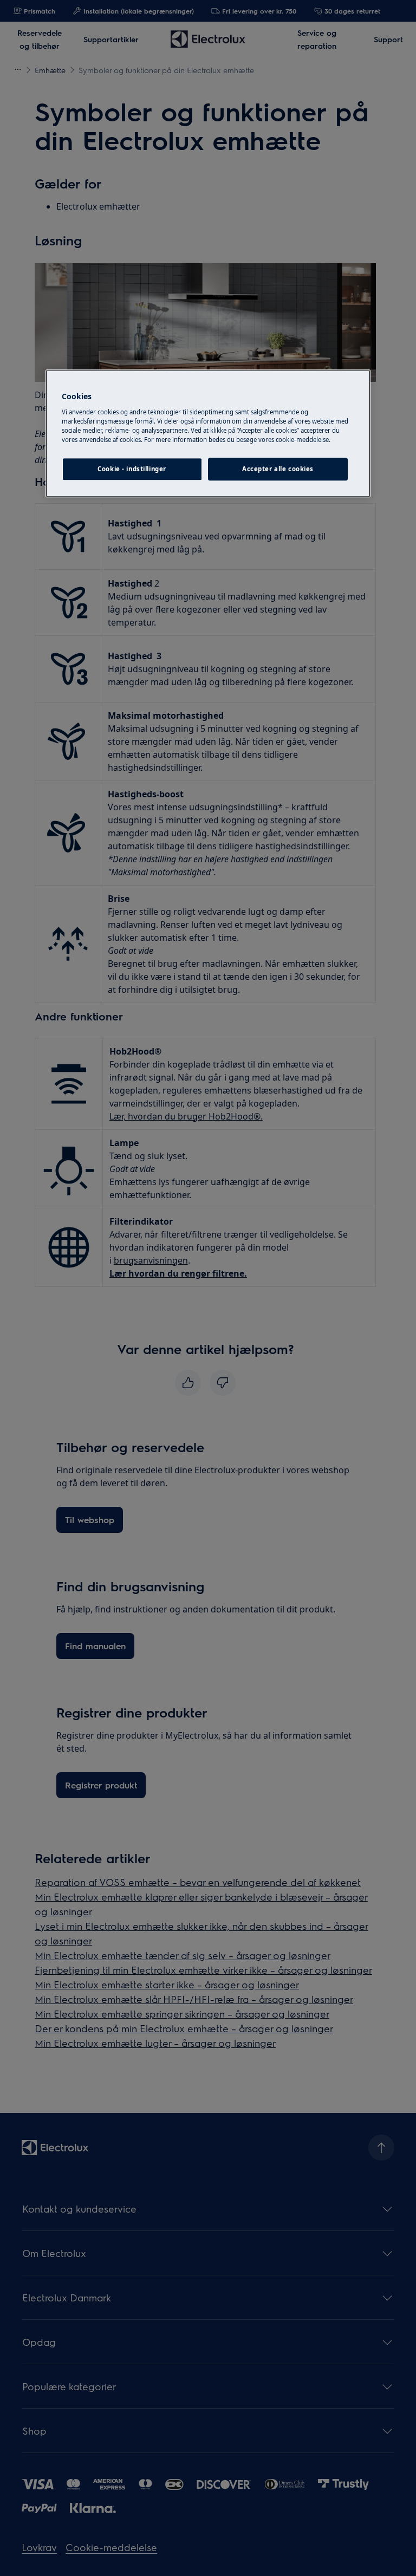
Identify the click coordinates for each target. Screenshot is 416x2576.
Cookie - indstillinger (132, 469)
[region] (208, 434)
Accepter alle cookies (278, 469)
